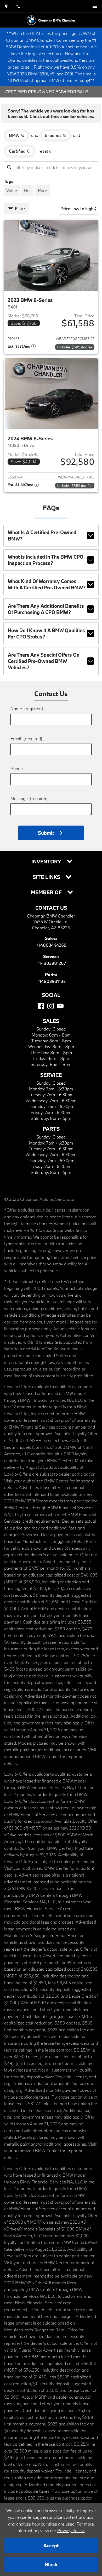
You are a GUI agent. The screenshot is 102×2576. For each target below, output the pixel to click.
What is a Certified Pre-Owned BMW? (42, 535)
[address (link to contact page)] (6, 6)
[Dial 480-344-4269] (18, 6)
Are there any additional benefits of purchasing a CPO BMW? (46, 609)
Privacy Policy (71, 2530)
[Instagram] (51, 1006)
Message (30, 798)
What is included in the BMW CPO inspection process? (46, 560)
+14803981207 (51, 963)
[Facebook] (41, 1006)
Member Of (47, 892)
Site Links (47, 877)
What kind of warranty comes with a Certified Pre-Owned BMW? (47, 584)
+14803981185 (51, 981)
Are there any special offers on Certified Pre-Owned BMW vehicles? (44, 661)
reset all (46, 151)
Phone (17, 768)
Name (27, 709)
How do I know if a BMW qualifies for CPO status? (46, 633)
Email (26, 738)
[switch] (95, 6)
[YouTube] (60, 1006)
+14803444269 (51, 945)
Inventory (47, 862)
